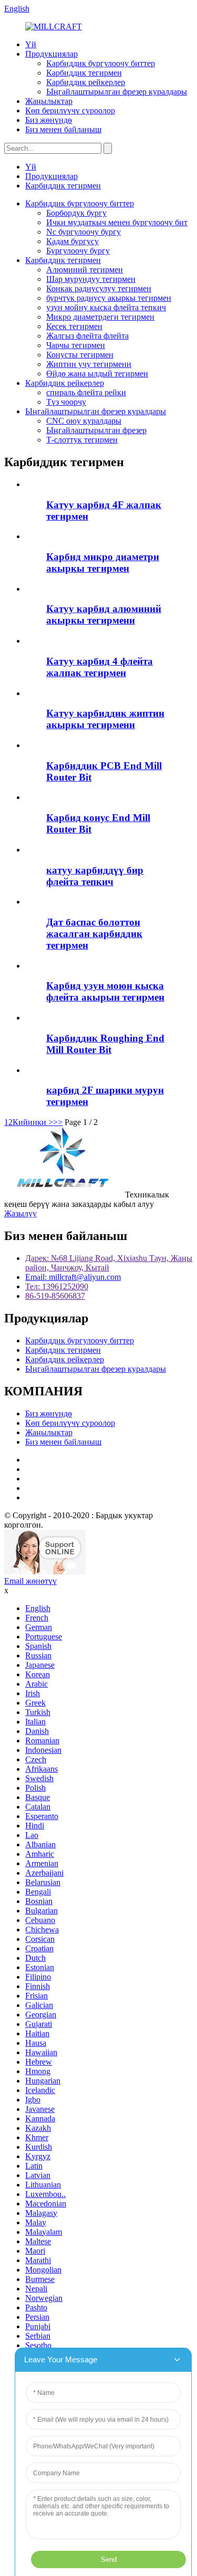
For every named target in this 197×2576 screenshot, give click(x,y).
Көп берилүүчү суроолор (70, 111)
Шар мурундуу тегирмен (91, 279)
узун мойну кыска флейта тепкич (106, 307)
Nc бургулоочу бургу (84, 232)
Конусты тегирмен (80, 355)
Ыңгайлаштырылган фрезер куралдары (117, 92)
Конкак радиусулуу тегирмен (99, 288)
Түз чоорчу (66, 402)
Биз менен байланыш (63, 129)
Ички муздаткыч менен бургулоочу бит (117, 222)
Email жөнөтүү (30, 1581)
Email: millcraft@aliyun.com (73, 1277)
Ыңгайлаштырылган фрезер (96, 430)
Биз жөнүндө (49, 120)
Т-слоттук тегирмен (82, 440)
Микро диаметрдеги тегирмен (100, 317)
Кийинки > (33, 1122)
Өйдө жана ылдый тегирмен (97, 374)
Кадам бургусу (72, 241)
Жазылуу (20, 1213)
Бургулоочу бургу (78, 251)
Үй (31, 44)
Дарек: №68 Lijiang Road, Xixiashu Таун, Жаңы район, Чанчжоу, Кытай (109, 1263)
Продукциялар (51, 54)
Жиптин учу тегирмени (89, 364)
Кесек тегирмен (74, 326)
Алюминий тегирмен (85, 270)
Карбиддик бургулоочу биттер (101, 63)
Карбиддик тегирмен (84, 73)
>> (58, 1122)
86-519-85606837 (55, 1296)
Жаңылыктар (49, 101)
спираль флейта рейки (86, 392)
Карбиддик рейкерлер (86, 82)
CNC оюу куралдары (84, 421)
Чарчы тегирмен (76, 345)
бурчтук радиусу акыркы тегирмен (109, 298)
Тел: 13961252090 (57, 1286)
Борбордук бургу (76, 213)
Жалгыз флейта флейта (87, 336)
